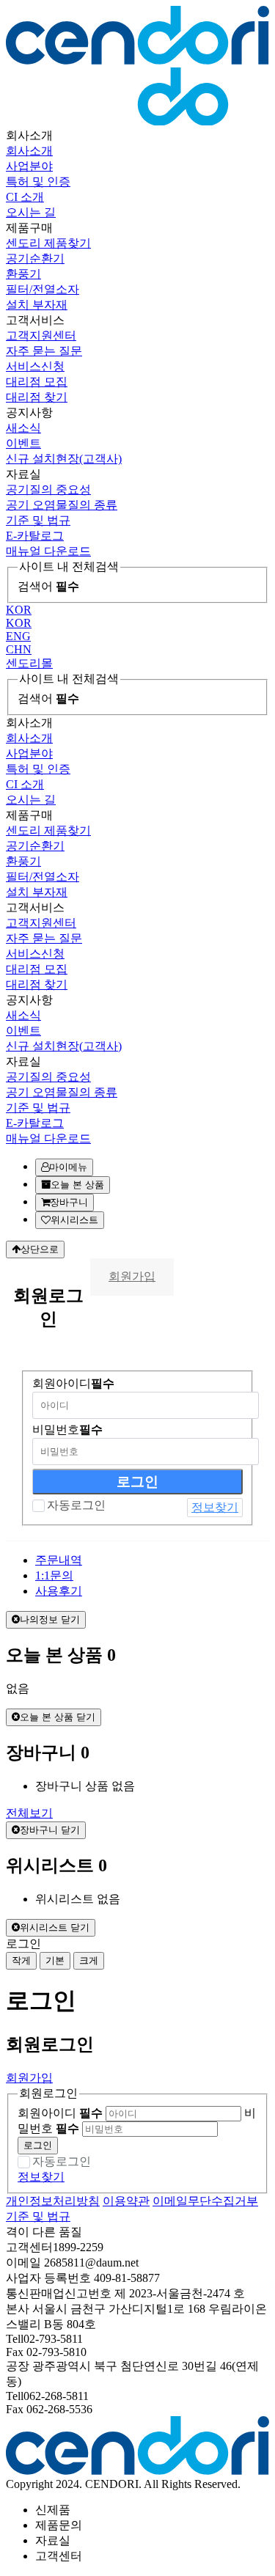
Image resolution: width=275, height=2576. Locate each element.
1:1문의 (54, 1575)
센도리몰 (29, 663)
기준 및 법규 (38, 2216)
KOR (19, 610)
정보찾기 (215, 1507)
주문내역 (59, 1560)
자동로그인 (76, 1505)
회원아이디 (73, 1383)
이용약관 (126, 2201)
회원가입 (132, 1276)
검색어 (48, 586)
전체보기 (29, 1813)
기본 (55, 1960)
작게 (21, 1960)
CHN (19, 649)
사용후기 (59, 1591)
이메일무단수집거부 (205, 2201)
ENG (18, 636)
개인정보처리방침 (53, 2201)
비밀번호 (67, 1430)
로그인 (38, 2145)
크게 (89, 1960)
